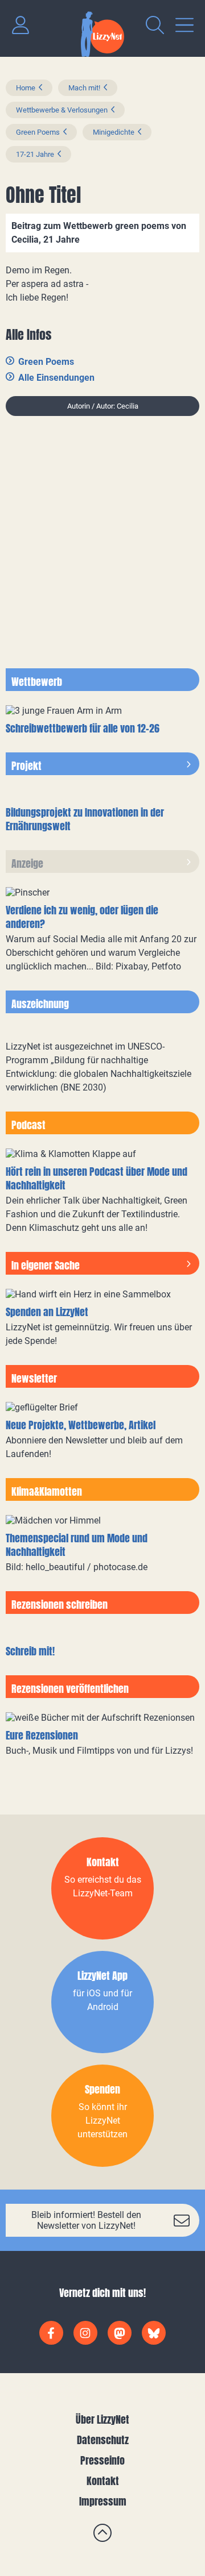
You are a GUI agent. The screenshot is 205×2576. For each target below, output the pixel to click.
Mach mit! (84, 88)
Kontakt (103, 2481)
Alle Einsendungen (56, 378)
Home (26, 88)
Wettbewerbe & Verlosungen (62, 110)
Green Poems (38, 132)
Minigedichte (114, 132)
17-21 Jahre (35, 154)
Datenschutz (103, 2440)
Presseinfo (102, 2460)
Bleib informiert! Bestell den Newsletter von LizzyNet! (86, 2220)
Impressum (103, 2501)
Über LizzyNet (102, 2419)
